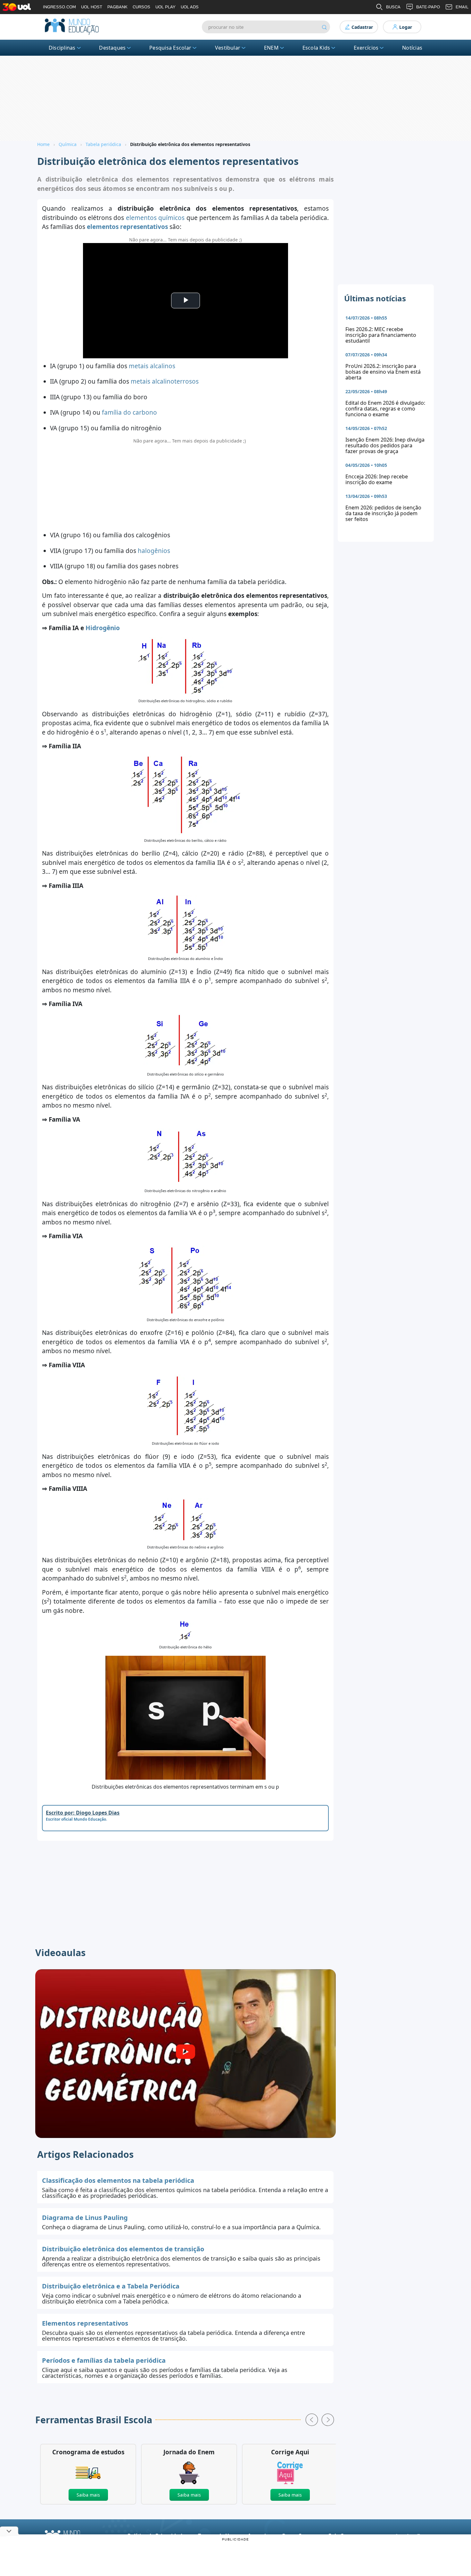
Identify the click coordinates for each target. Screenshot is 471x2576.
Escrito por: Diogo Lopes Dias (83, 1813)
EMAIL (462, 7)
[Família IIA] (186, 795)
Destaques (112, 48)
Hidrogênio (103, 628)
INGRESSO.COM (59, 7)
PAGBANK (117, 7)
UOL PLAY (165, 7)
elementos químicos (155, 218)
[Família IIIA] (185, 924)
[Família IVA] (186, 1040)
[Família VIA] (186, 1279)
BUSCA (393, 7)
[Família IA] (185, 666)
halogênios (154, 551)
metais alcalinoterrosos (165, 381)
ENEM (271, 48)
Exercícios (366, 48)
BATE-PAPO (428, 7)
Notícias (412, 48)
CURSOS (141, 7)
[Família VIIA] (185, 1406)
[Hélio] (185, 1630)
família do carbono (129, 412)
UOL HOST (92, 7)
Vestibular (228, 48)
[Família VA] (186, 1157)
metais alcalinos (152, 366)
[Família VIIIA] (185, 1520)
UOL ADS (190, 7)
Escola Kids (316, 48)
